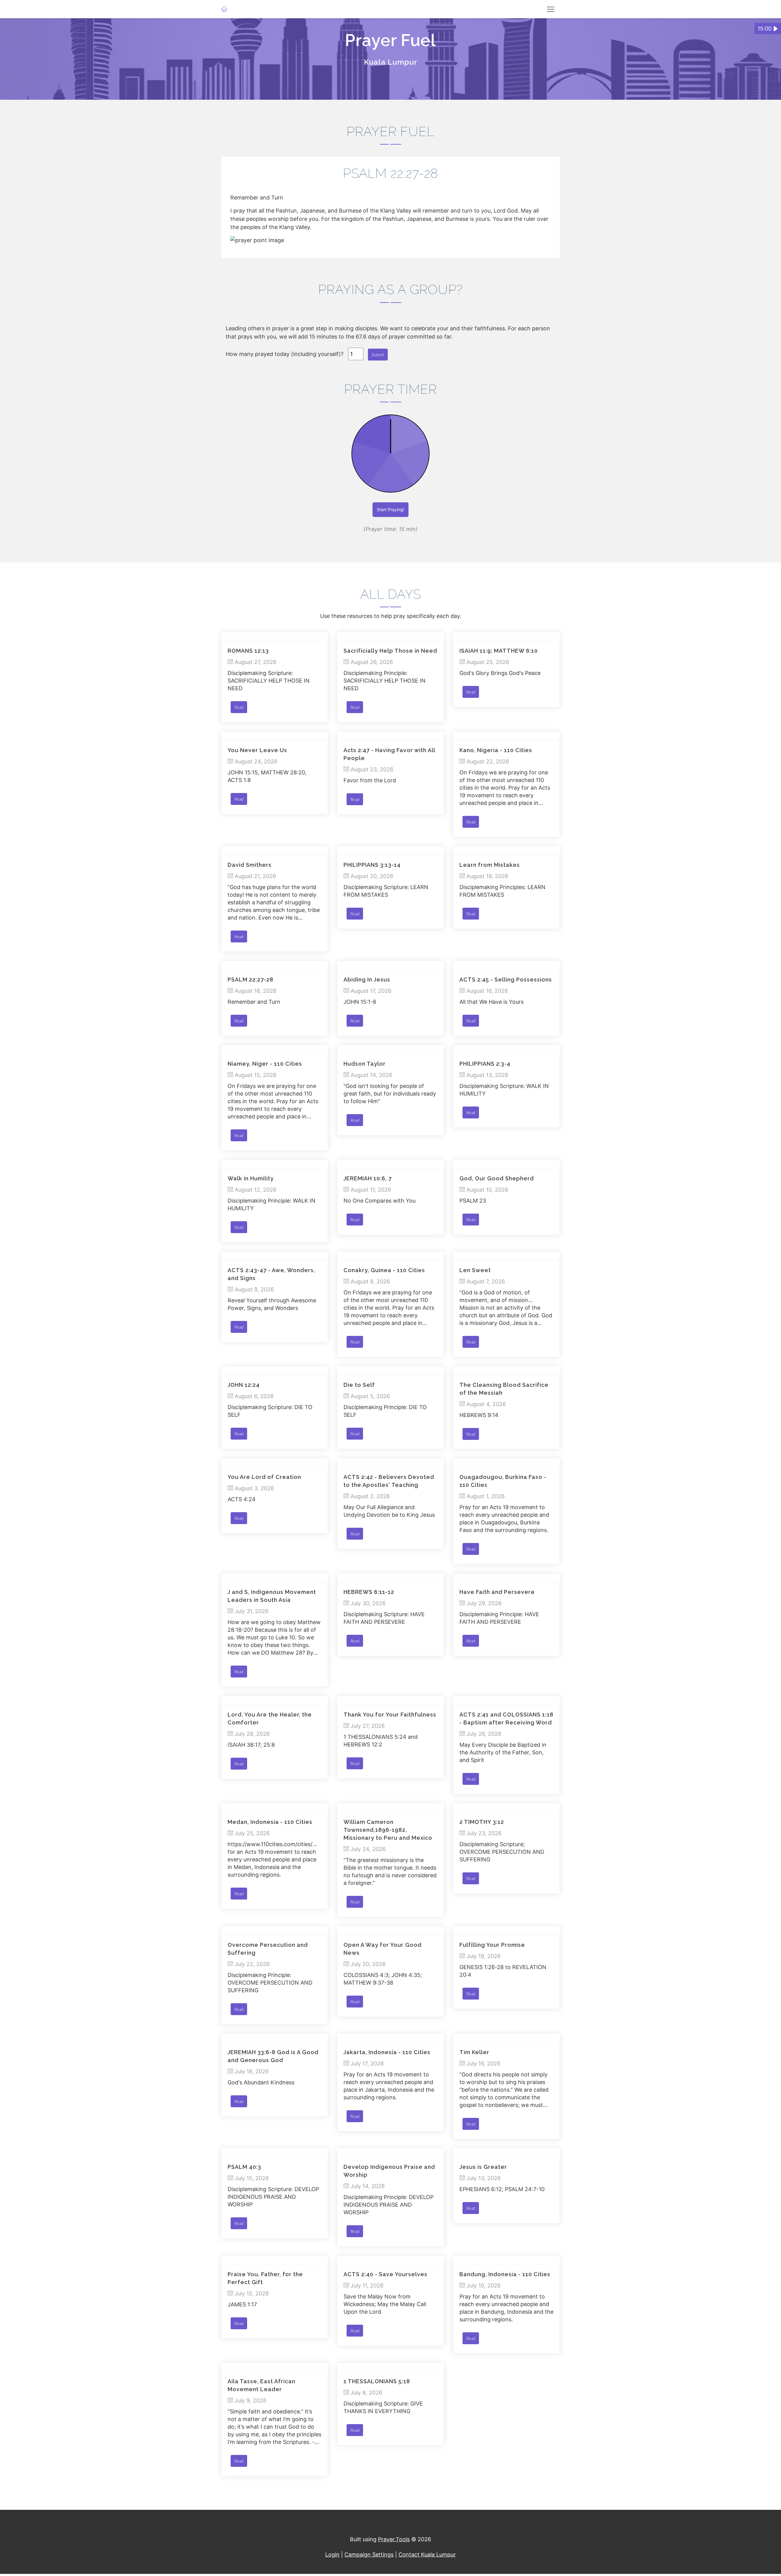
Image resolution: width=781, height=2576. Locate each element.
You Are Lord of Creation (264, 1477)
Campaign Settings (369, 2554)
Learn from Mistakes (490, 865)
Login (332, 2554)
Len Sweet (475, 1270)
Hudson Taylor (365, 1064)
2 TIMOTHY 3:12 (482, 1822)
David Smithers (250, 865)
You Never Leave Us (257, 750)
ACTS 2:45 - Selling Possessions (506, 979)
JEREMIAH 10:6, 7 (368, 1178)
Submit (378, 355)
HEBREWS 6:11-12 (369, 1592)
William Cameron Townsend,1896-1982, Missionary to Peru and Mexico (388, 1830)
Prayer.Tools (394, 2539)
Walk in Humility (251, 1178)
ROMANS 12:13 (248, 651)
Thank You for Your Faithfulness (390, 1715)
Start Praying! (390, 509)
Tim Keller (474, 2052)
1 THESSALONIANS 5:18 (377, 2381)
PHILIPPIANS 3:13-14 (372, 865)
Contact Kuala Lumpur (427, 2554)
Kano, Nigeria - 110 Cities (496, 750)
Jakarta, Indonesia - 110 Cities (387, 2052)
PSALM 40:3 (244, 2167)
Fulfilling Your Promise (492, 1945)
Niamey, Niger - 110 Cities (265, 1064)
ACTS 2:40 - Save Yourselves (385, 2274)
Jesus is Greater (483, 2167)
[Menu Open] (551, 9)
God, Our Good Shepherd (497, 1178)
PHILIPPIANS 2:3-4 (485, 1064)
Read (239, 707)
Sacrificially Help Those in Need (390, 651)
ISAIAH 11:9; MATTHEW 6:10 (499, 651)
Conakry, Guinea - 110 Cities (384, 1270)
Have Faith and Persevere (497, 1592)
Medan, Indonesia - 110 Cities (270, 1822)
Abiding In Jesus (367, 979)
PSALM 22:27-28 (250, 979)
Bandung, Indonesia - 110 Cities (505, 2274)
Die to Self (359, 1385)
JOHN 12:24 (244, 1385)
